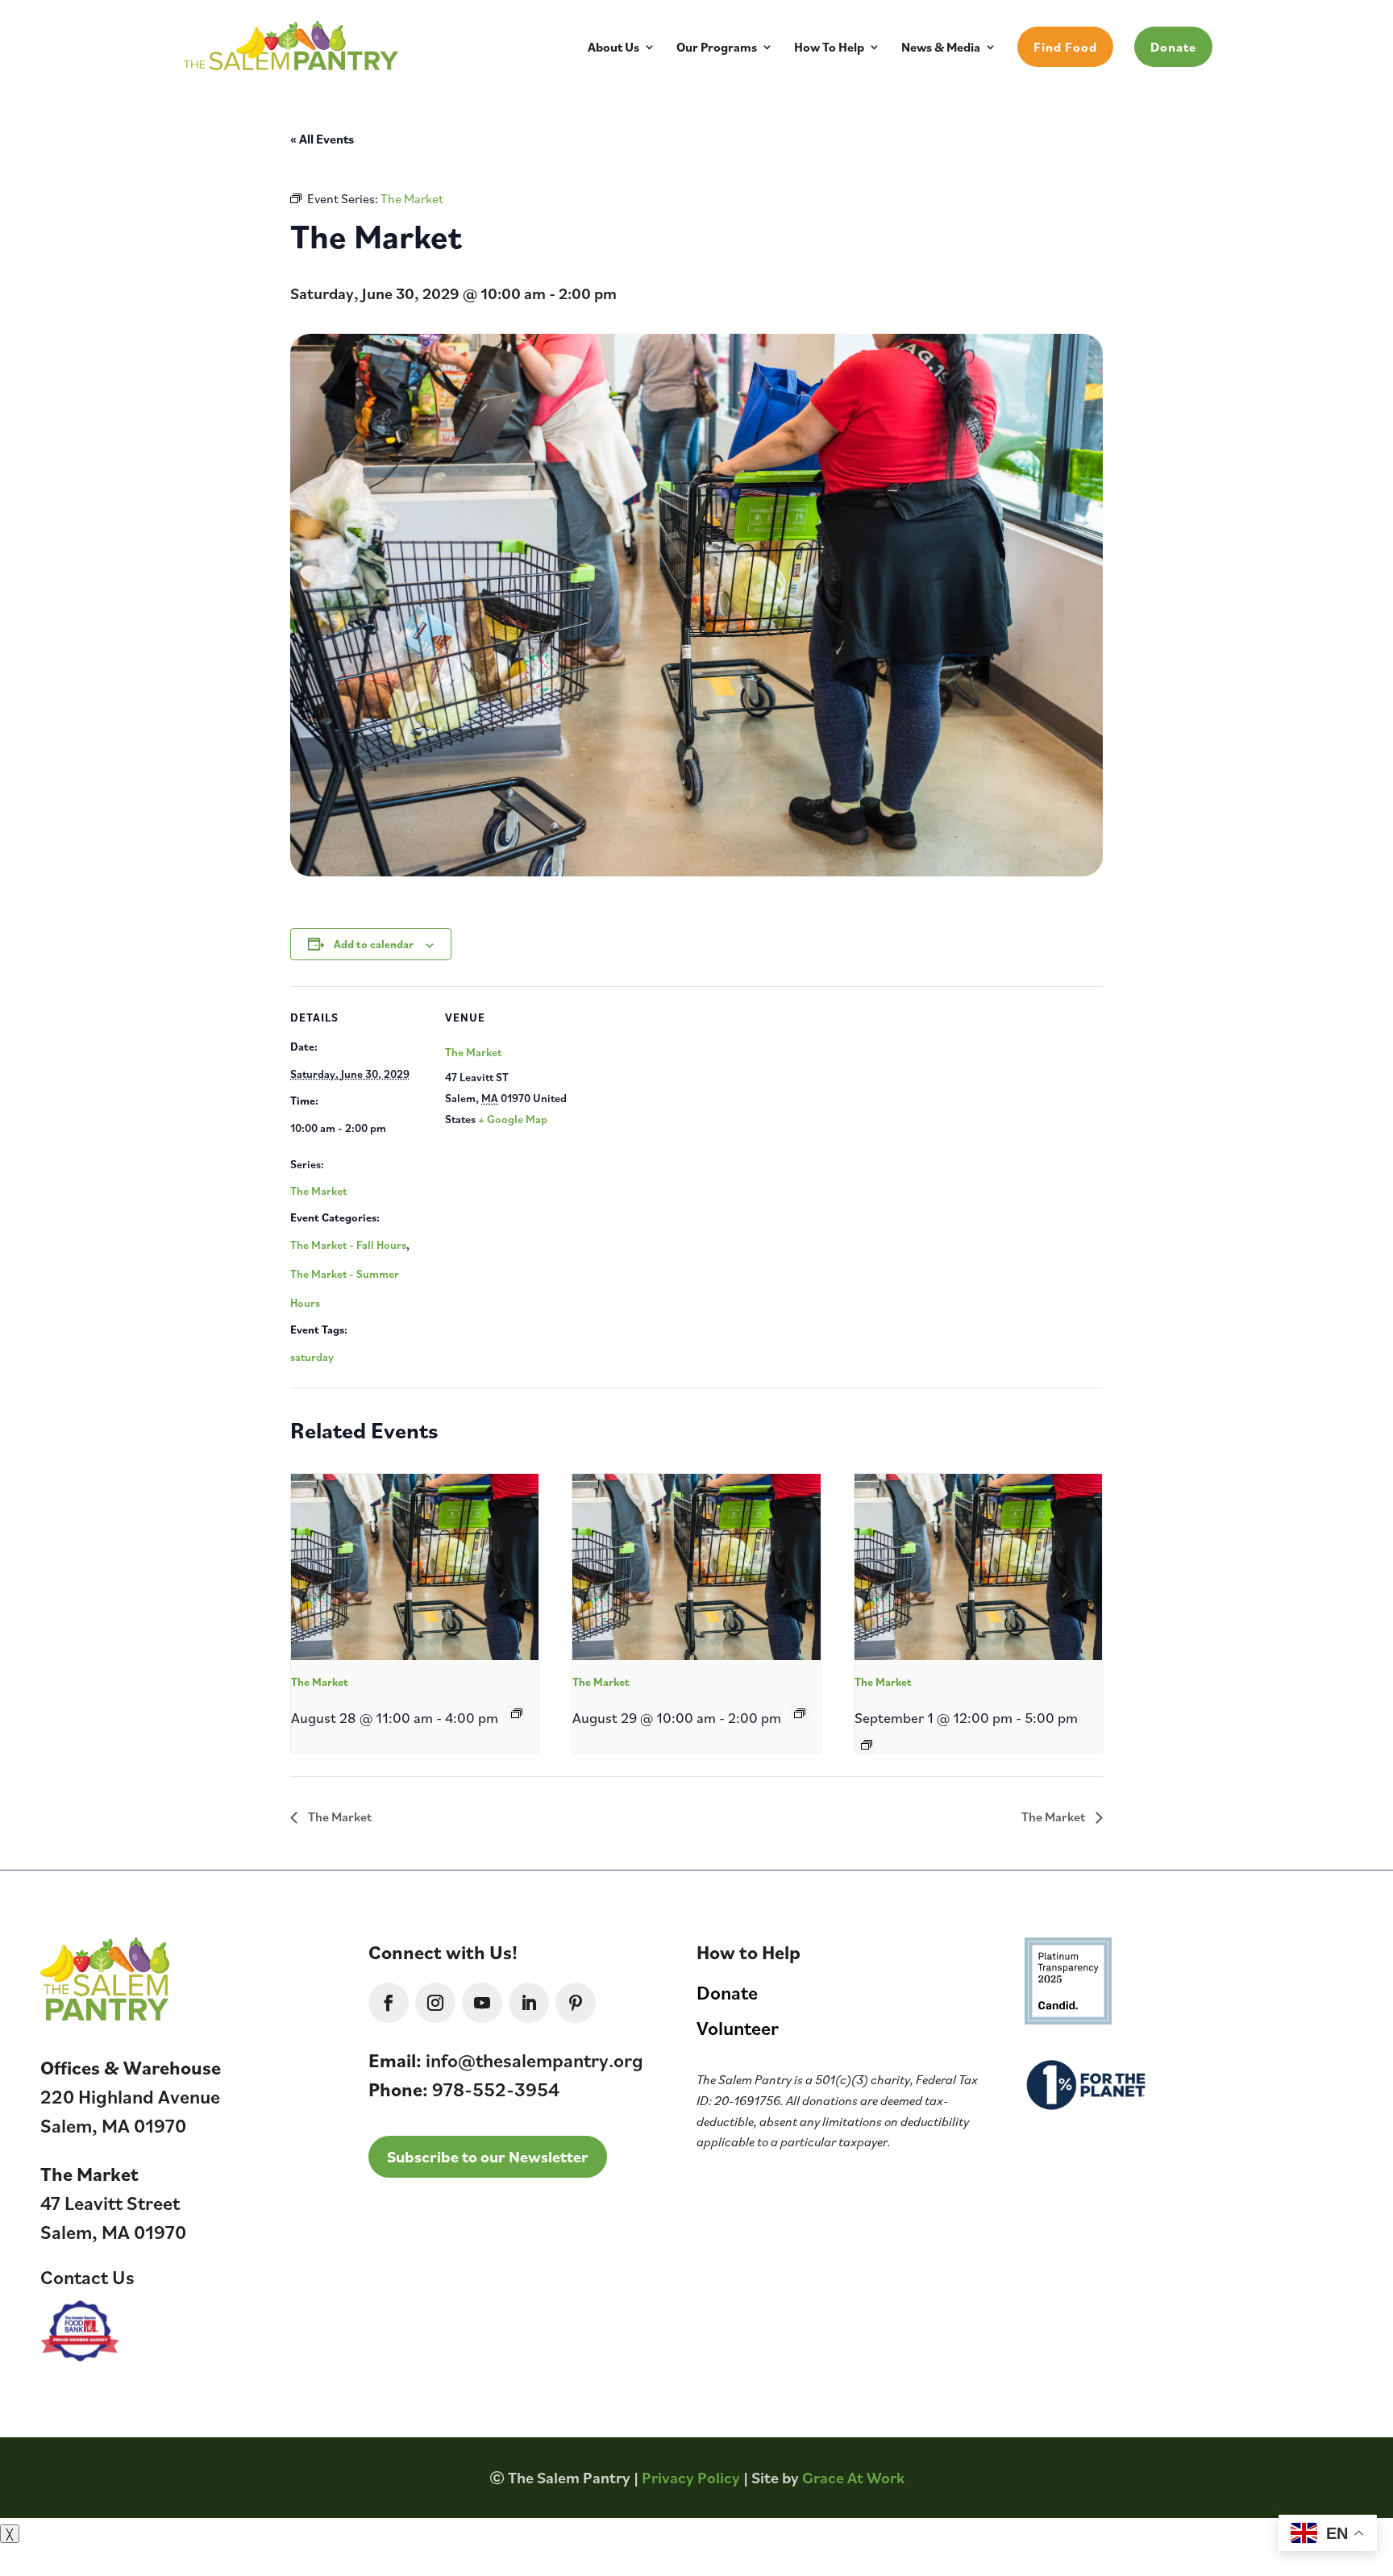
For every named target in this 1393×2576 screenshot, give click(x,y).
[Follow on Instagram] (435, 2003)
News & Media (941, 48)
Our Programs (717, 48)
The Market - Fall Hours (348, 1244)
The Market (318, 1190)
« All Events (322, 139)
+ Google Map (513, 1119)
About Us (613, 48)
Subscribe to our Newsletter (488, 2156)
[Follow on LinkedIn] (529, 2003)
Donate (1173, 47)
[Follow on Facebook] (389, 2003)
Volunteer (738, 2028)
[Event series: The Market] (517, 1713)
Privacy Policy (691, 2477)
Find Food (1065, 47)
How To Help (829, 48)
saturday (312, 1357)
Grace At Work (853, 2477)
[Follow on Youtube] (482, 2003)
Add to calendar (374, 944)
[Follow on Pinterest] (576, 2003)
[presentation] (415, 1567)
